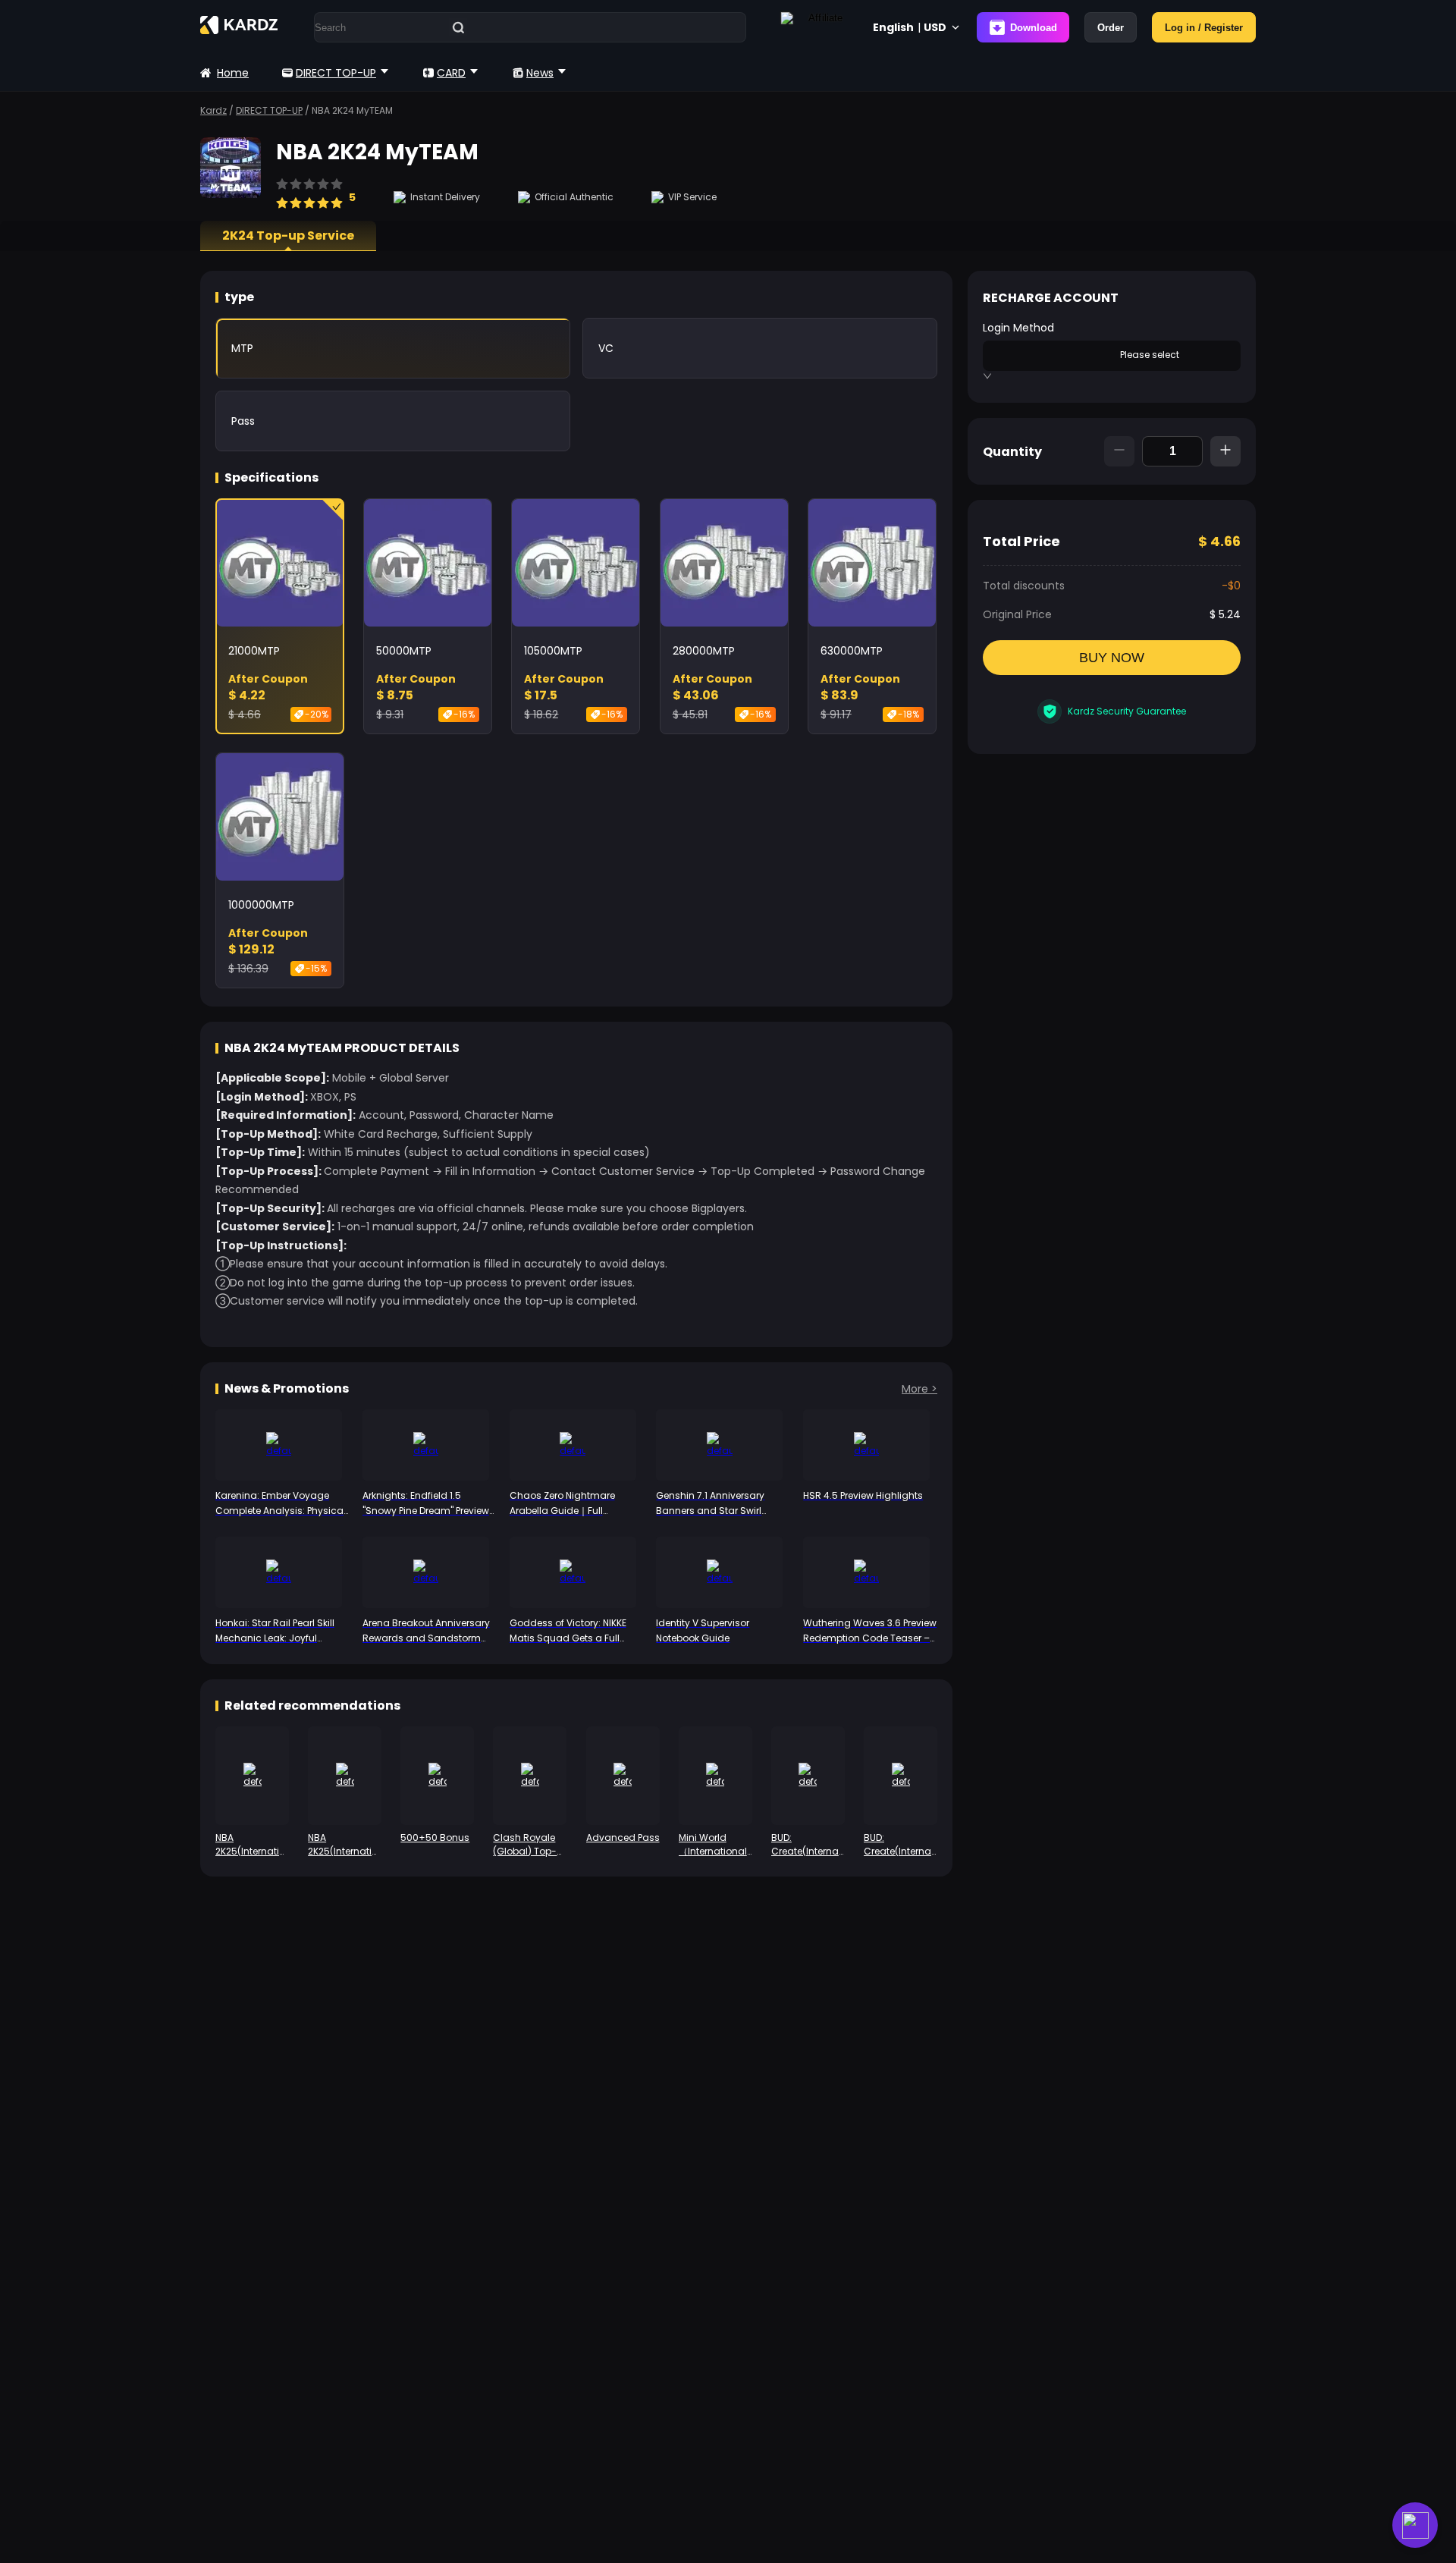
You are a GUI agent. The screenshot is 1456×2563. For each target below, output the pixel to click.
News (540, 73)
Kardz (213, 110)
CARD (451, 73)
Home (233, 73)
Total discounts (1024, 586)
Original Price (1017, 614)
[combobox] (1051, 355)
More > (919, 1389)
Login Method (1018, 328)
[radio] (282, 196)
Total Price (1021, 541)
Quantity (1012, 452)
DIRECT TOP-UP (336, 73)
